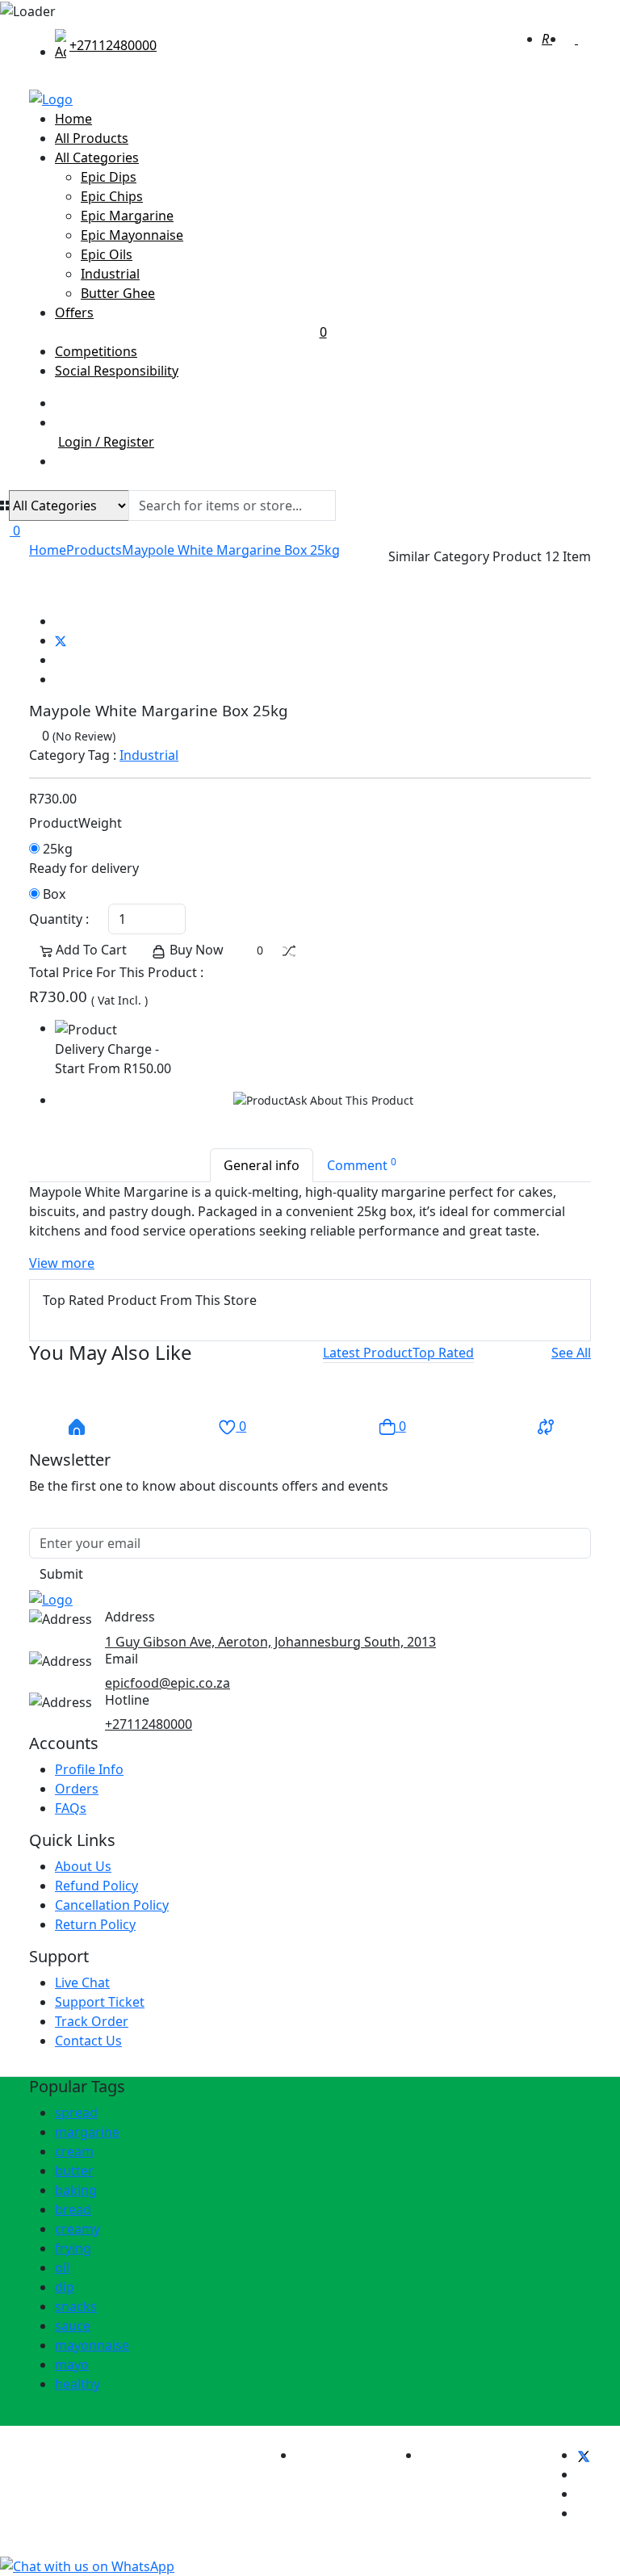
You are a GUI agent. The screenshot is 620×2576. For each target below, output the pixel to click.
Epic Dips (109, 177)
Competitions (96, 351)
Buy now (195, 950)
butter (74, 2171)
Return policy (95, 1924)
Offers (191, 322)
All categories (97, 157)
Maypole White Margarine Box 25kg (231, 550)
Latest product (368, 1353)
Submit (61, 1574)
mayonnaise (92, 2345)
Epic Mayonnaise (132, 235)
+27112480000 (149, 1724)
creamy (77, 2229)
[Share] (34, 602)
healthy (77, 2384)
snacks (76, 2306)
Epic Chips (112, 196)
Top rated (443, 1353)
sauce (73, 2326)
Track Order (92, 2021)
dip (65, 2287)
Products (94, 550)
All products (92, 138)
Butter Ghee (118, 293)
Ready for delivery (84, 868)
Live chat (82, 1982)
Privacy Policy (462, 2455)
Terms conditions (348, 2455)
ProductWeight (75, 823)
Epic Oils (107, 254)
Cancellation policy (112, 1905)
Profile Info (89, 1769)
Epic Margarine (127, 216)
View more (62, 1263)
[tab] (368, 1353)
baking (76, 2190)
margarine (87, 2132)
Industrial (110, 274)
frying (73, 2248)
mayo (72, 2364)
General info (262, 1165)
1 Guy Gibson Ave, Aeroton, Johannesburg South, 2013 (270, 1642)
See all (571, 1353)
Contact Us (88, 2041)
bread (73, 2209)
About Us (83, 1866)
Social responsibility (117, 371)
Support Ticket (100, 2002)
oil (62, 2268)
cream (74, 2151)
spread (76, 2112)
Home (73, 119)
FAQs (71, 1808)
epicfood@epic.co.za (168, 1683)
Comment (362, 1164)
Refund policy (96, 1886)
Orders (77, 1789)
